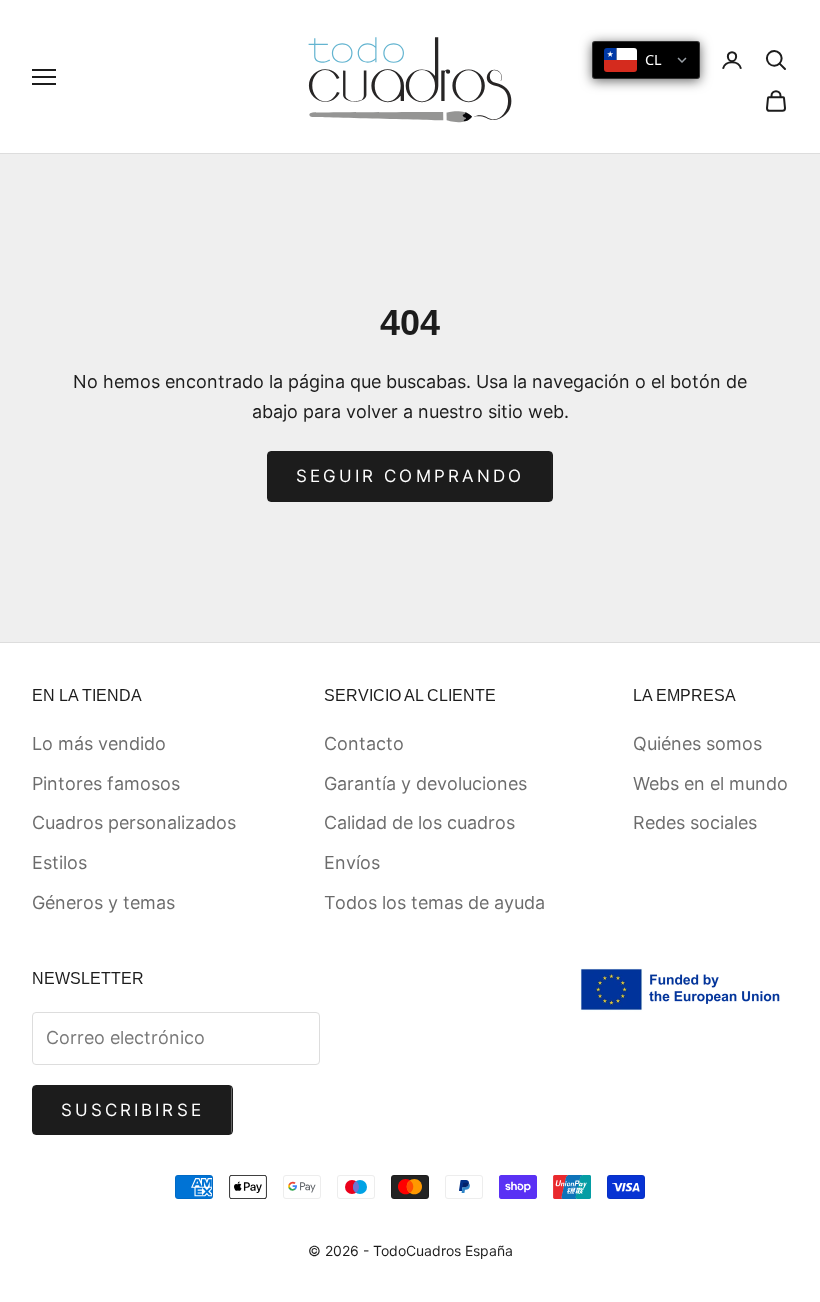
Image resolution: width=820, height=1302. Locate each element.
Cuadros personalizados (134, 822)
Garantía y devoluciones (425, 783)
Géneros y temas (103, 902)
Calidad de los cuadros (419, 822)
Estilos (59, 862)
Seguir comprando (410, 476)
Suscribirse (132, 1110)
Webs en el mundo (710, 783)
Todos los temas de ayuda (434, 902)
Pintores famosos (106, 783)
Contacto (364, 743)
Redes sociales (695, 822)
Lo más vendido (99, 743)
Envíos (352, 862)
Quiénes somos (697, 743)
